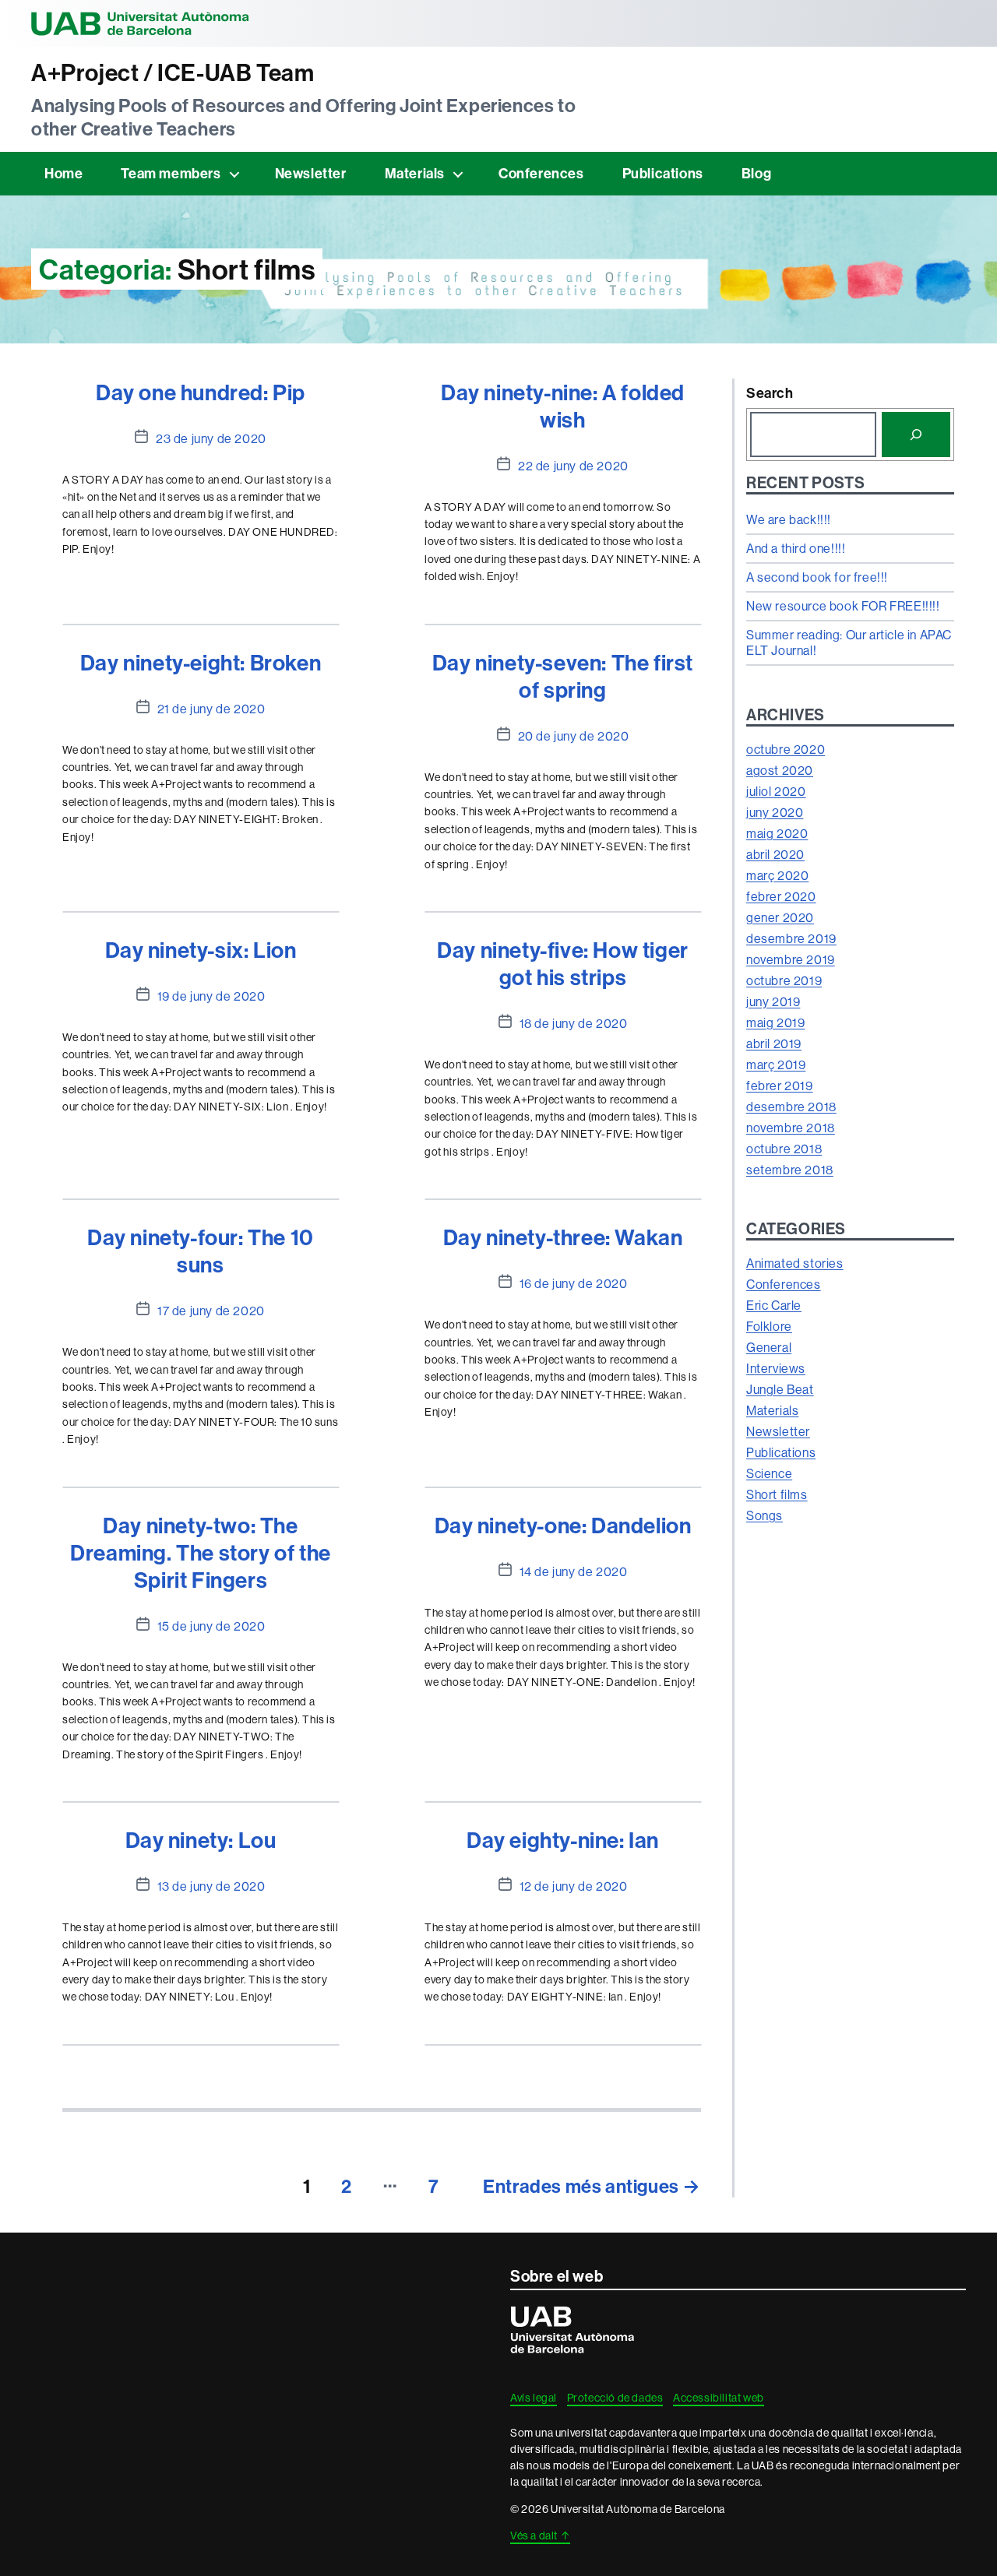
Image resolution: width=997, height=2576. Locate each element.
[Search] (916, 435)
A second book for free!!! (817, 577)
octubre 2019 (784, 980)
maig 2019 (775, 1022)
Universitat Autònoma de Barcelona (140, 23)
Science (769, 1473)
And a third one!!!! (796, 548)
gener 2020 (780, 917)
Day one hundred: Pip (201, 392)
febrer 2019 (780, 1086)
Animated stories (795, 1263)
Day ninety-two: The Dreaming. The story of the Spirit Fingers (201, 1552)
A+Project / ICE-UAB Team (173, 73)
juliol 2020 (776, 791)
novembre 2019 (791, 959)
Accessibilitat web (719, 2398)
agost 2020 (780, 770)
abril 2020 (775, 854)
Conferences (541, 173)
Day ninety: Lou (201, 1840)
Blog (756, 173)
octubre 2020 (786, 749)
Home (63, 173)
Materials (415, 173)
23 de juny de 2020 (211, 438)
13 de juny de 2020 (211, 1886)
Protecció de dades (615, 2398)
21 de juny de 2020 (211, 709)
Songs (764, 1515)
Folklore (769, 1326)
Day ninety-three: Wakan (563, 1237)
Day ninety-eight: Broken (201, 662)
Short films (777, 1494)
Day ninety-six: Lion (201, 950)
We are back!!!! (789, 519)
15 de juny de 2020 (211, 1626)
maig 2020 (777, 833)
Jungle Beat (780, 1389)
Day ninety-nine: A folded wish (563, 406)
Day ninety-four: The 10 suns (201, 1251)
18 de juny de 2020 (574, 1023)
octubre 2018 (784, 1149)
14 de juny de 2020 (574, 1571)
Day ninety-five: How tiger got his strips (563, 963)
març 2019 (776, 1065)
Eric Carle (774, 1305)
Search (770, 393)
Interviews (776, 1368)
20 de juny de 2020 (574, 736)
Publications (663, 173)
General (769, 1347)
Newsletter (311, 173)
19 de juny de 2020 (211, 996)
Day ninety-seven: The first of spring (563, 676)
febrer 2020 (781, 896)
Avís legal (534, 2398)
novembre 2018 (791, 1128)
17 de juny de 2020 (211, 1311)
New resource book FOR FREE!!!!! (843, 606)
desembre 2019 (791, 938)
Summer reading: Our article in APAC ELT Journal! (849, 642)
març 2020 (777, 875)
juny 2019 (773, 1001)
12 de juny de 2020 (574, 1886)
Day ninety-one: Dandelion (563, 1525)
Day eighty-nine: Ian (563, 1840)
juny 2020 (775, 812)
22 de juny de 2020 (573, 466)
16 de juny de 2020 (574, 1283)
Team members (171, 173)
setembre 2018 (790, 1170)
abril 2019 (774, 1043)
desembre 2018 (791, 1107)
